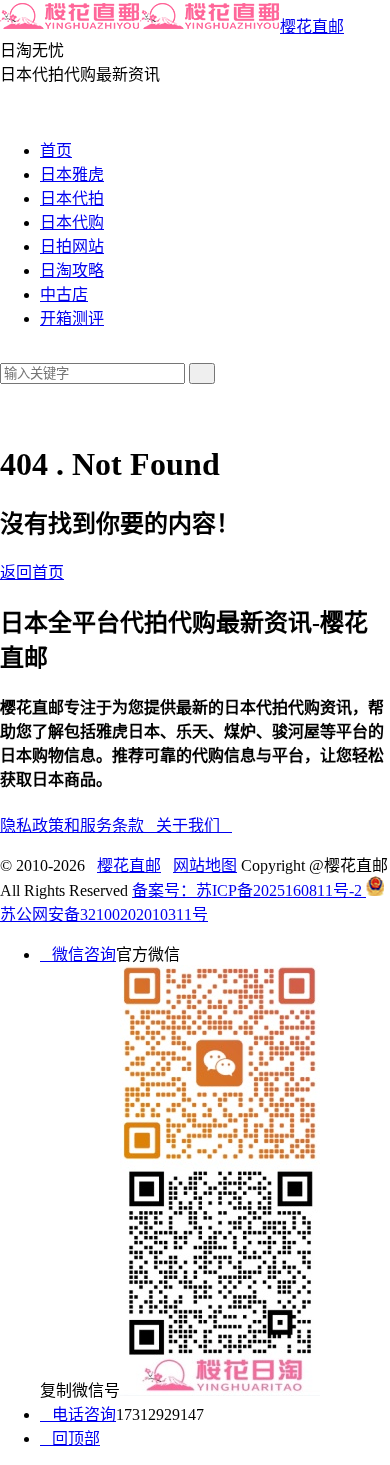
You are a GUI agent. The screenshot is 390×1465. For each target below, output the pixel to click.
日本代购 (72, 222)
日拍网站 (72, 246)
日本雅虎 (72, 174)
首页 (56, 150)
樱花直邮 (312, 26)
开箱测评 (72, 318)
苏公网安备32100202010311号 (104, 914)
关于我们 (194, 825)
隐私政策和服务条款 (78, 825)
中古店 (64, 294)
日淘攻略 (72, 270)
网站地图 (205, 865)
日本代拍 (72, 198)
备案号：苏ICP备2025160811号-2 (249, 890)
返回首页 (32, 572)
